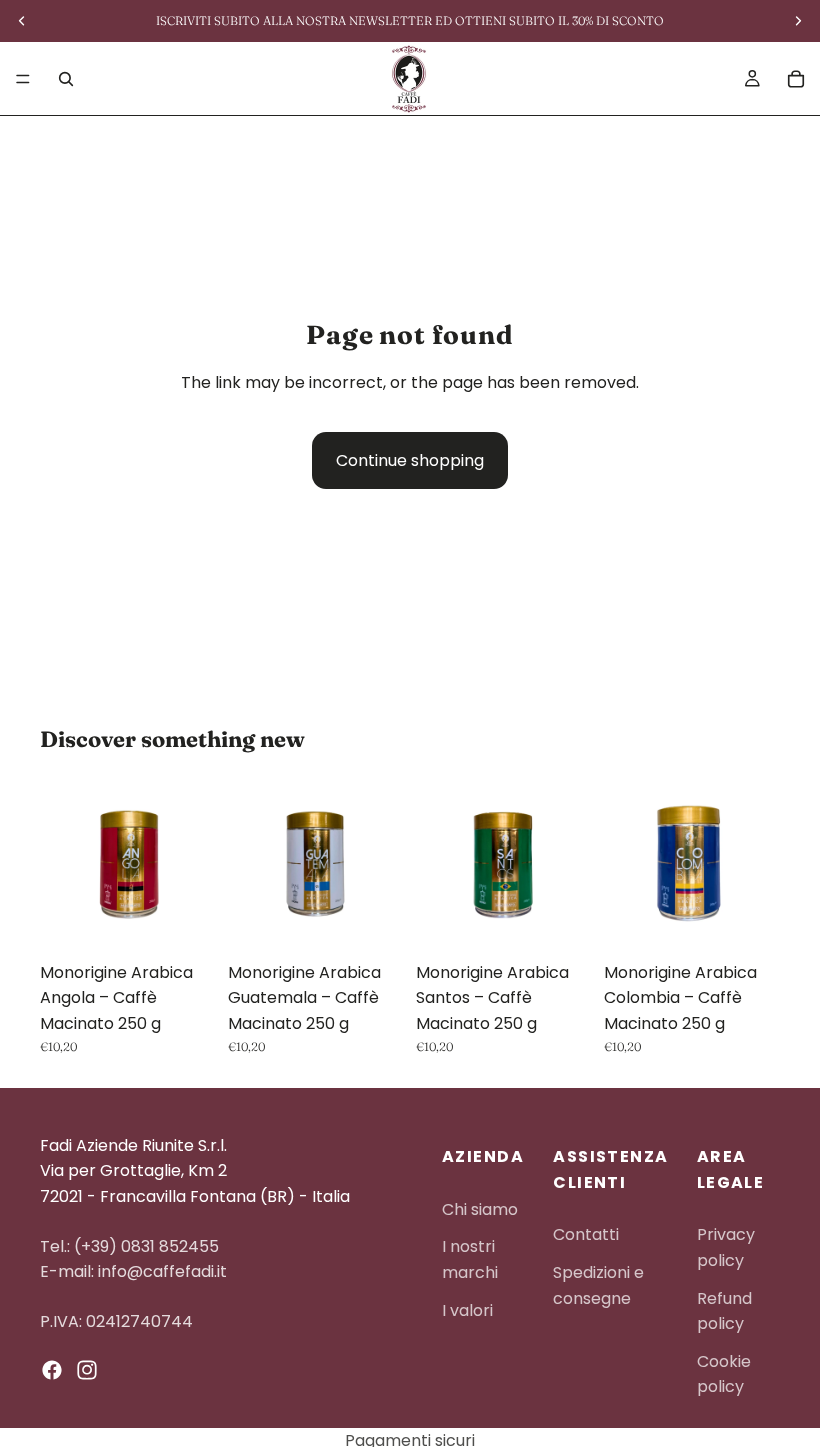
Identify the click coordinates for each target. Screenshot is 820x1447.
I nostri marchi (470, 1260)
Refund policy (724, 1311)
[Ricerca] (66, 79)
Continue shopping (410, 460)
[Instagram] (87, 1371)
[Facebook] (52, 1371)
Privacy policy (726, 1248)
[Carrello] (796, 79)
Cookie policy (724, 1374)
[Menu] (23, 79)
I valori (467, 1310)
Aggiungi (202, 920)
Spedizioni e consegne (598, 1285)
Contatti (586, 1235)
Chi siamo (480, 1209)
